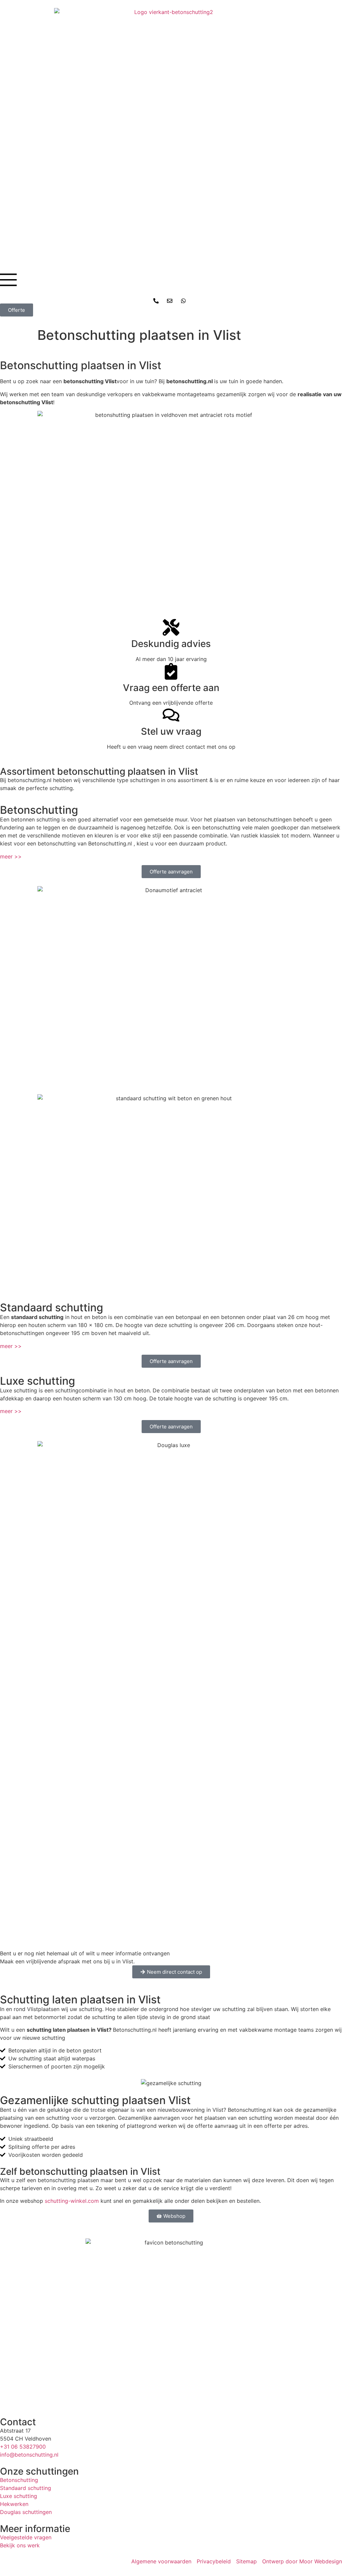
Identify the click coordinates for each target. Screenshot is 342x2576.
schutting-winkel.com (72, 2201)
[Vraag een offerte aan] (171, 671)
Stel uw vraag (171, 731)
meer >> (11, 856)
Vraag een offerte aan (171, 688)
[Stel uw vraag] (171, 715)
